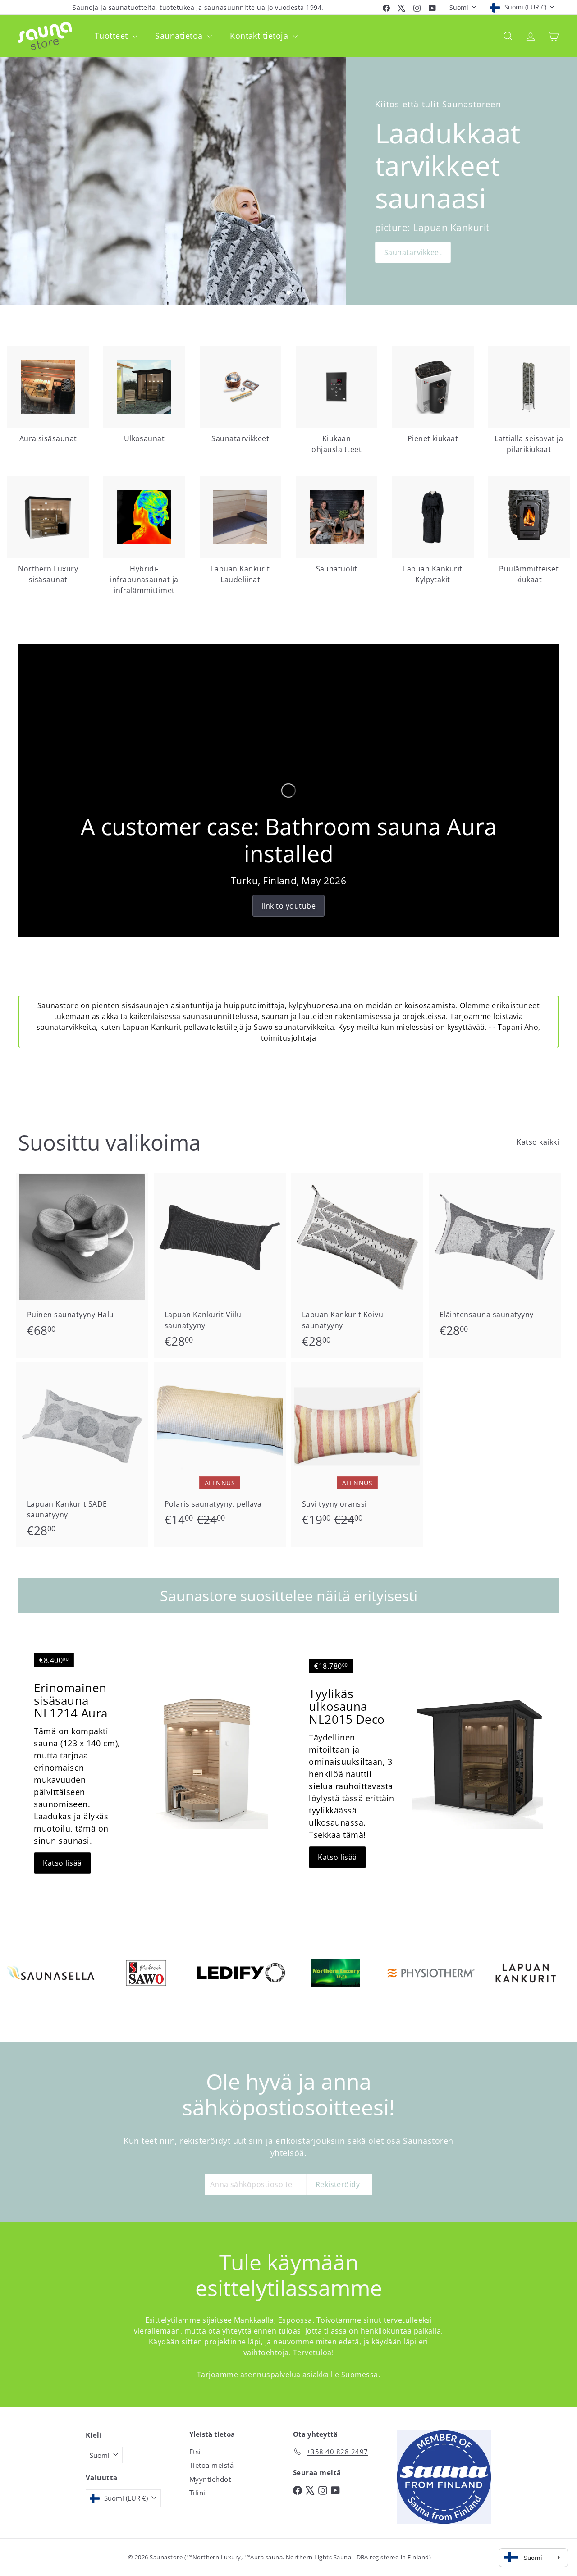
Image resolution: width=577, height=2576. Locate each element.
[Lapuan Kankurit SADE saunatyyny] (82, 1455)
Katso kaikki (538, 1142)
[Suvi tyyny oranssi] (357, 1449)
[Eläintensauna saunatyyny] (495, 1260)
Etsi (195, 2452)
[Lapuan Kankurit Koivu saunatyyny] (357, 1265)
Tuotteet (112, 36)
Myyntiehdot (210, 2479)
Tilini (197, 2493)
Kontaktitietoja (260, 36)
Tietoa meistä (211, 2465)
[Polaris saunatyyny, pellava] (220, 1449)
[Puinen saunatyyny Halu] (82, 1260)
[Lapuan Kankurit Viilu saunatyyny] (220, 1265)
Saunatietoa (180, 36)
